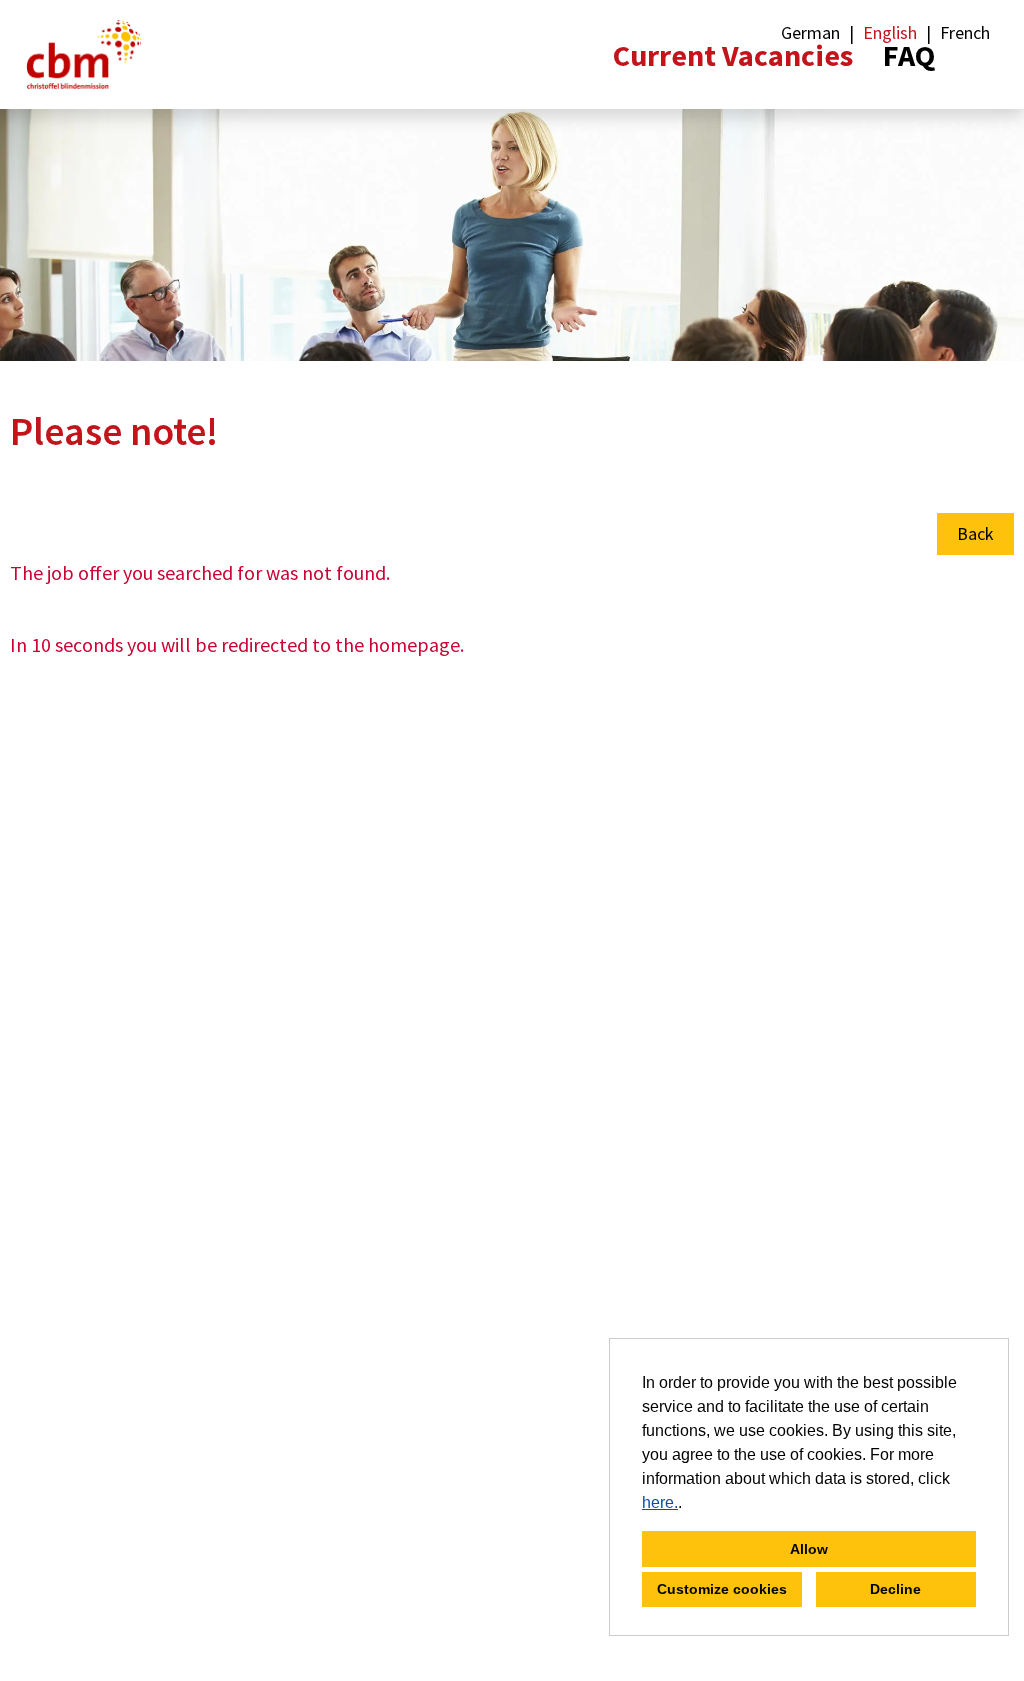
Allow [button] (809, 1549)
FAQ (909, 55)
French (965, 32)
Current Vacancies (733, 55)
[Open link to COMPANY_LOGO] (84, 54)
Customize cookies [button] (722, 1589)
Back (975, 533)
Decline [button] (895, 1589)
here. (660, 1502)
